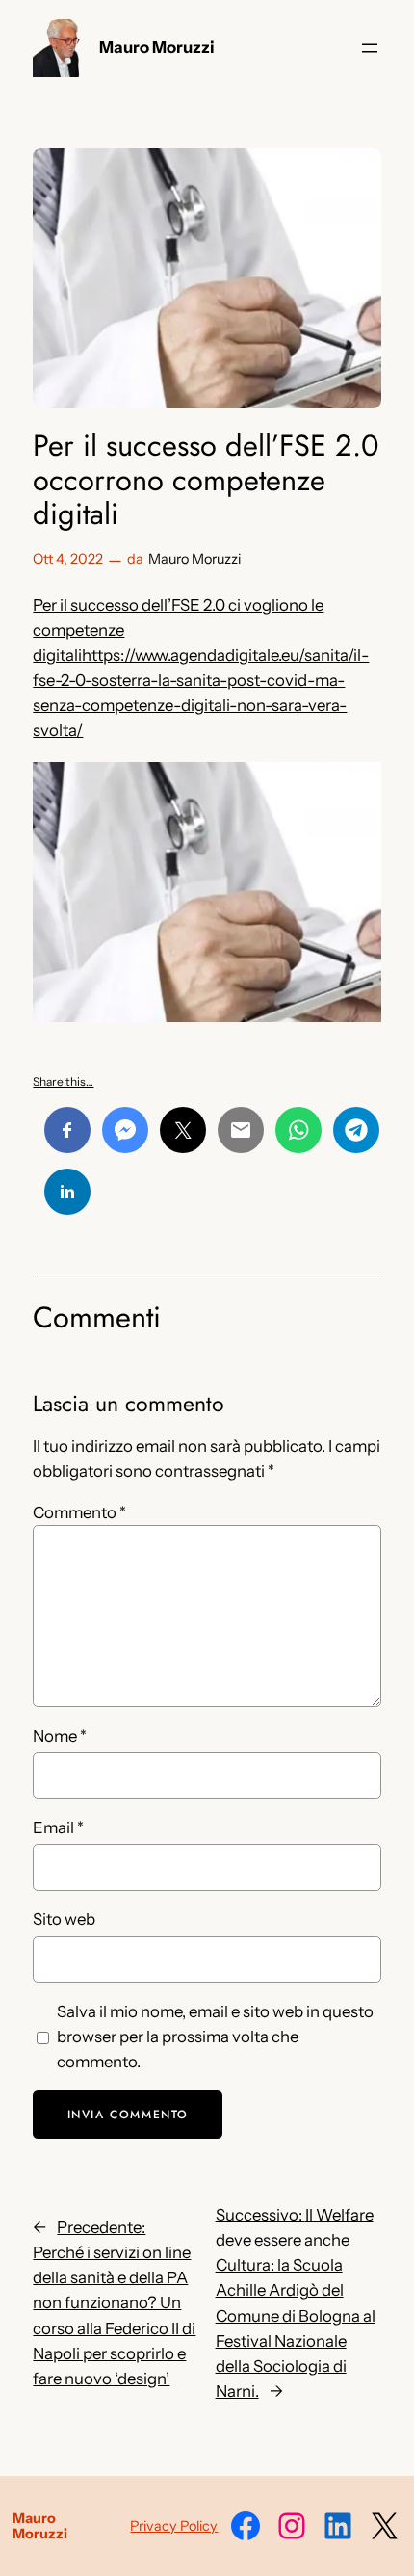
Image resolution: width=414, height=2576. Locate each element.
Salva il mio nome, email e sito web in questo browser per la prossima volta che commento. (215, 2037)
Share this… (63, 1081)
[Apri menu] (370, 48)
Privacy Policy (174, 2526)
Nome (60, 1736)
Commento (79, 1512)
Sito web (64, 1919)
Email (58, 1827)
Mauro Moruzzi (157, 47)
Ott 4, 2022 (68, 559)
